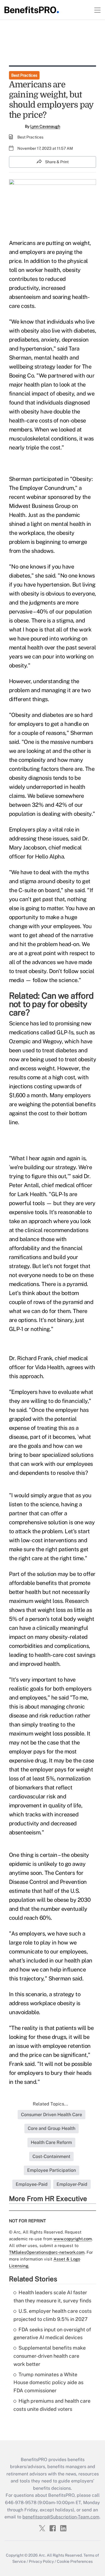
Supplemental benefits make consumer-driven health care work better (50, 2356)
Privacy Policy (41, 2561)
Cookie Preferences (75, 2561)
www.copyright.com (73, 2239)
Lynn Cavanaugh (45, 126)
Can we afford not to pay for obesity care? (51, 1004)
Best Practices (24, 75)
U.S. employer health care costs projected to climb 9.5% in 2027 (53, 2315)
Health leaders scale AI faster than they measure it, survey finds (52, 2296)
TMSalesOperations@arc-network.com (47, 2252)
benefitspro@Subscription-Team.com (61, 2517)
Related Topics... (50, 2104)
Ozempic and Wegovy (35, 1041)
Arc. (42, 2555)
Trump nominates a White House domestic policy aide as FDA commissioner (48, 2383)
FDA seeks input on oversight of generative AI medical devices (52, 2334)
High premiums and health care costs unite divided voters (52, 2405)
